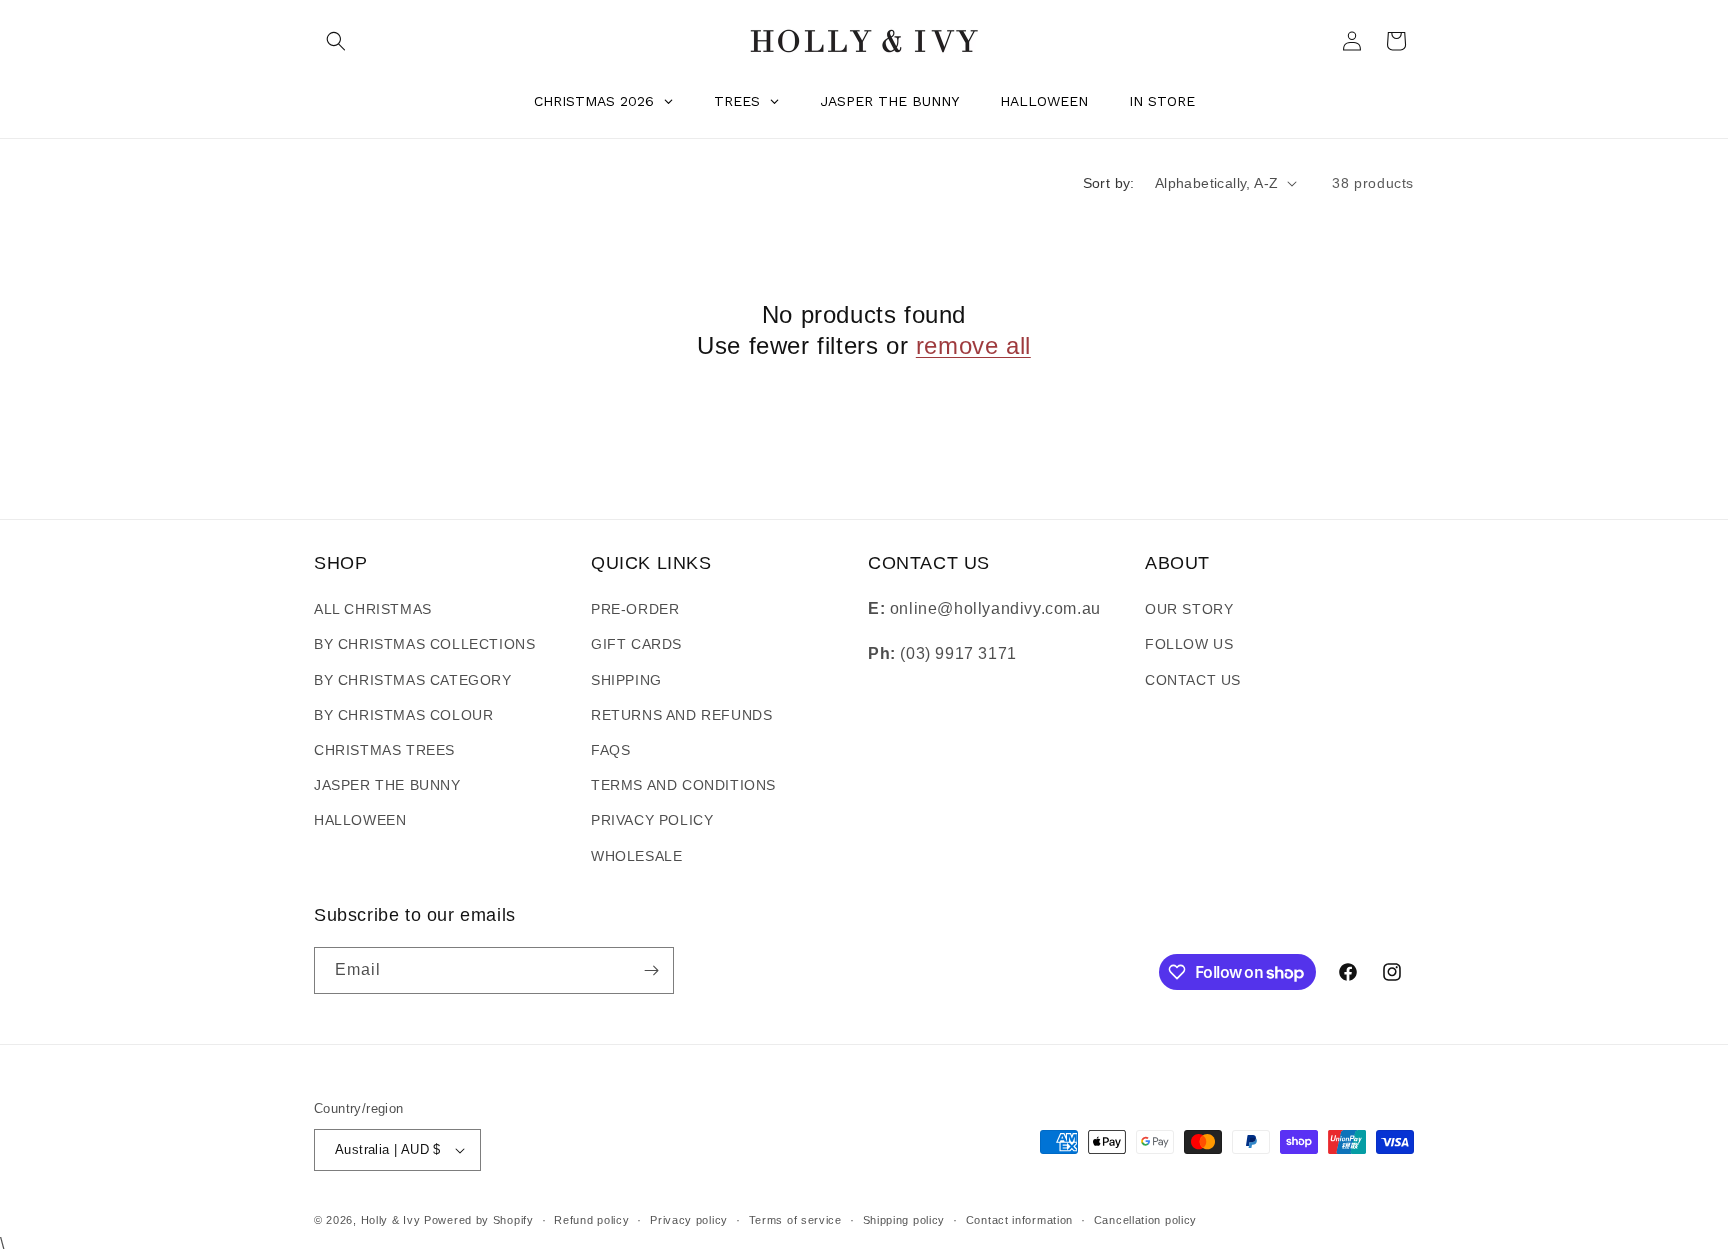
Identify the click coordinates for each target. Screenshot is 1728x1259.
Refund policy (591, 1220)
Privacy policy (689, 1220)
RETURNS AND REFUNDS (681, 715)
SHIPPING (626, 680)
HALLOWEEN (360, 820)
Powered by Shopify (479, 1220)
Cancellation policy (1145, 1220)
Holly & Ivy (392, 1220)
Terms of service (795, 1220)
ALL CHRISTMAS (373, 609)
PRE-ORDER (635, 609)
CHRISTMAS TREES (384, 750)
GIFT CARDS (636, 644)
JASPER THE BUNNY (387, 785)
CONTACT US (1193, 680)
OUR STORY (1189, 609)
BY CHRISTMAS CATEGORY (413, 680)
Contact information (1019, 1220)
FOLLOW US (1189, 644)
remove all (973, 345)
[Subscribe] (651, 970)
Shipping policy (904, 1220)
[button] (336, 41)
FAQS (610, 750)
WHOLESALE (636, 856)
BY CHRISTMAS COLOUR (403, 715)
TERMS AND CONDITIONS (683, 785)
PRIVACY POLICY (652, 820)
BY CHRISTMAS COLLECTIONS (424, 644)
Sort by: (1109, 183)
